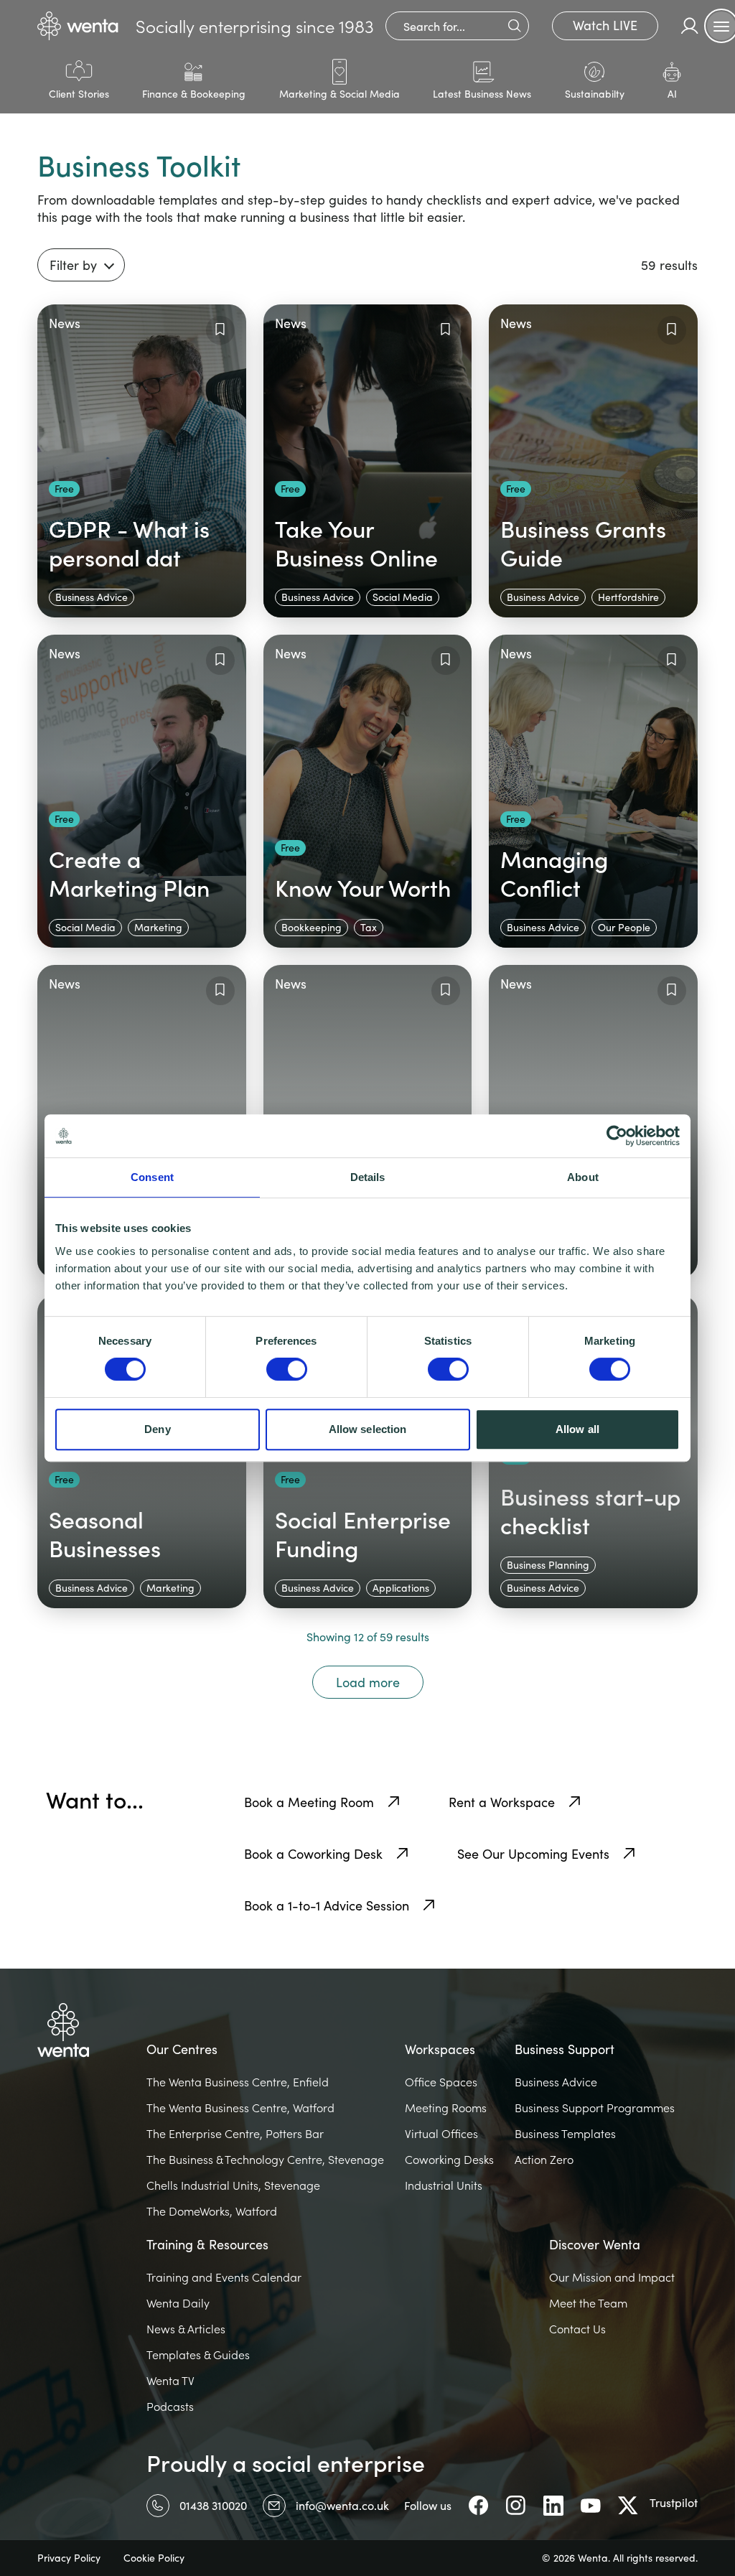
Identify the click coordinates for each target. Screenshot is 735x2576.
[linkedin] (553, 2506)
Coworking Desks (449, 2160)
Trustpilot (674, 2502)
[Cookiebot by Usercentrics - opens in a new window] (617, 1136)
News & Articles (186, 2329)
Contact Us (577, 2329)
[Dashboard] (690, 26)
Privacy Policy (69, 2558)
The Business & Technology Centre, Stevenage (265, 2160)
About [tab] (583, 1177)
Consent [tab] (152, 1177)
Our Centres (182, 2049)
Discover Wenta (595, 2244)
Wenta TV (170, 2381)
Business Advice (556, 2082)
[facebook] (479, 2506)
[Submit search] (514, 26)
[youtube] (591, 2506)
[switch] (287, 1369)
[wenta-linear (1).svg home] (78, 26)
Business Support (565, 2049)
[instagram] (516, 2506)
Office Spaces (441, 2082)
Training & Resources (207, 2244)
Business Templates (565, 2134)
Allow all (577, 1429)
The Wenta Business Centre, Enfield (238, 2082)
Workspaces (440, 2049)
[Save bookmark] (220, 330)
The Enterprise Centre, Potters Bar (235, 2134)
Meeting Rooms (446, 2108)
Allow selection (368, 1429)
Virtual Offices (441, 2134)
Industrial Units (444, 2185)
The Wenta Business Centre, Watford (240, 2108)
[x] (628, 2506)
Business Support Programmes (595, 2108)
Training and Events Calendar (224, 2277)
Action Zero (544, 2160)
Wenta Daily (178, 2303)
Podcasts (170, 2407)
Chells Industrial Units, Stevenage (233, 2185)
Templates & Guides (198, 2355)
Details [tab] (368, 1177)
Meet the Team (588, 2303)
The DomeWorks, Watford (212, 2211)
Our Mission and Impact (612, 2277)
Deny (157, 1429)
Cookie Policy (154, 2558)
